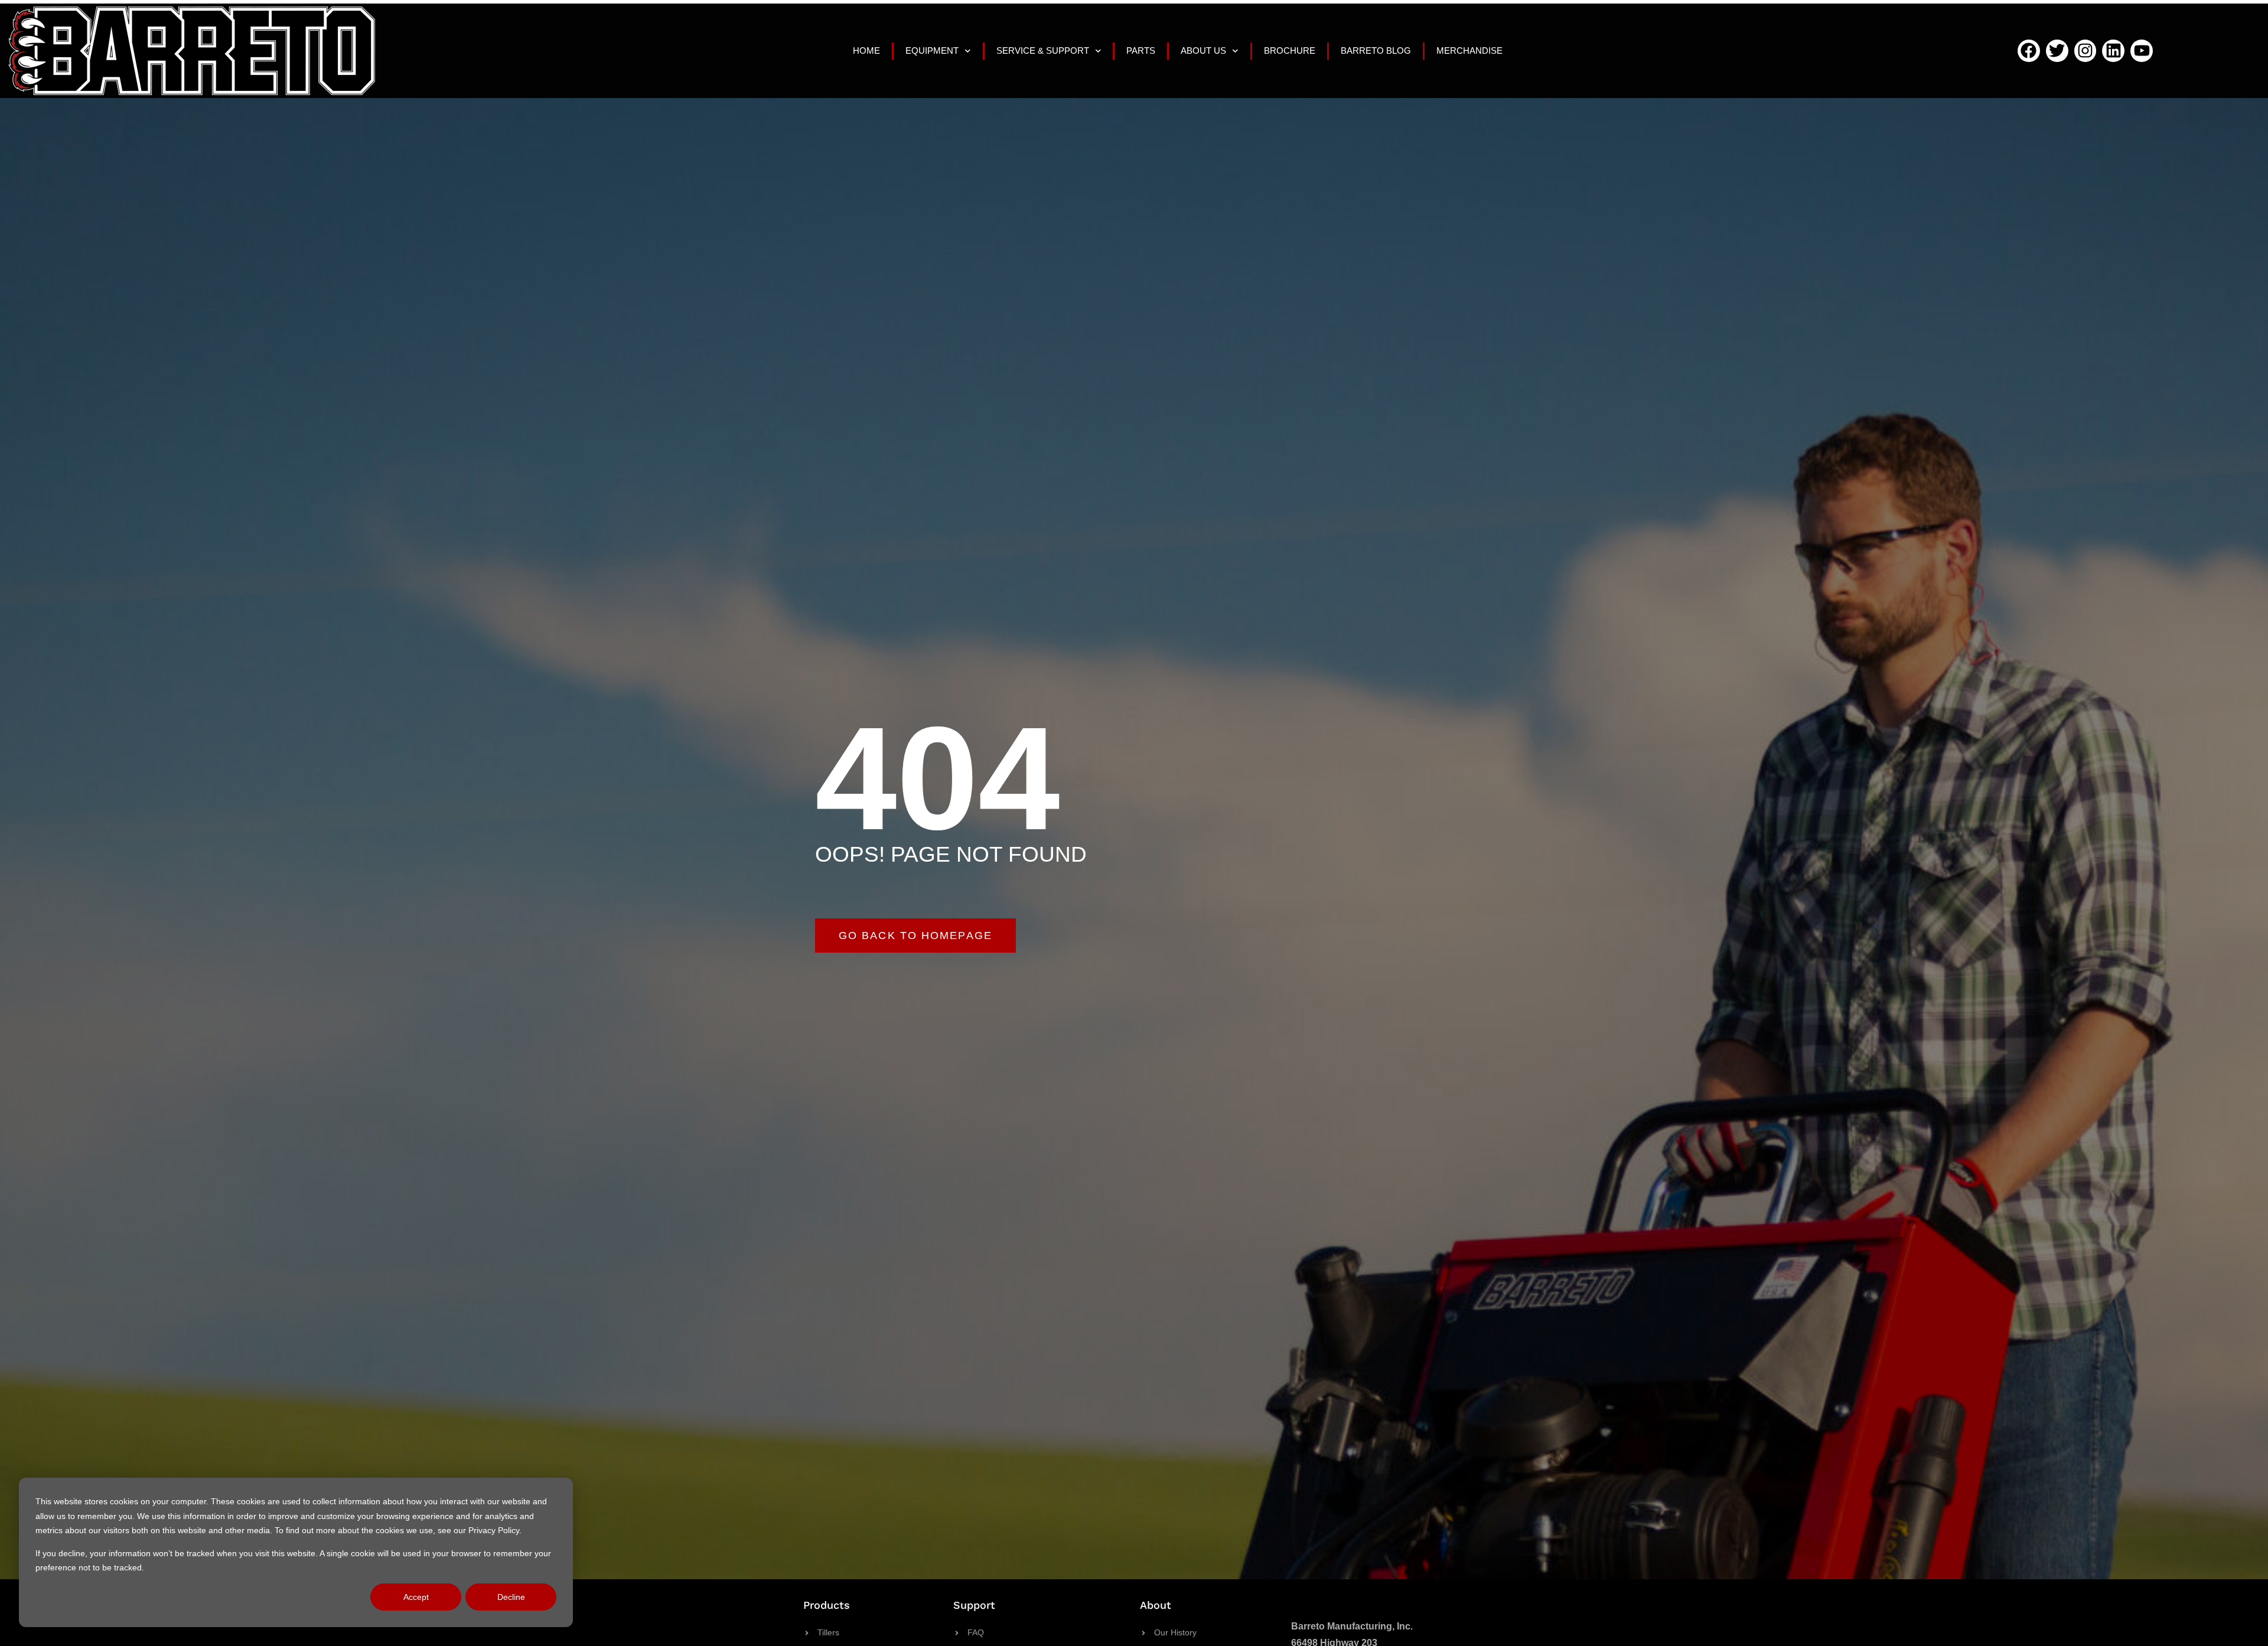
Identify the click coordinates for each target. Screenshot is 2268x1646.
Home (866, 50)
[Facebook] (2029, 51)
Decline (511, 1597)
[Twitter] (2057, 51)
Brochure (1290, 50)
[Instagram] (2085, 51)
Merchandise (1469, 50)
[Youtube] (2142, 51)
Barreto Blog (1376, 50)
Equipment (932, 50)
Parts (1141, 50)
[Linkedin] (2113, 51)
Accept (416, 1597)
